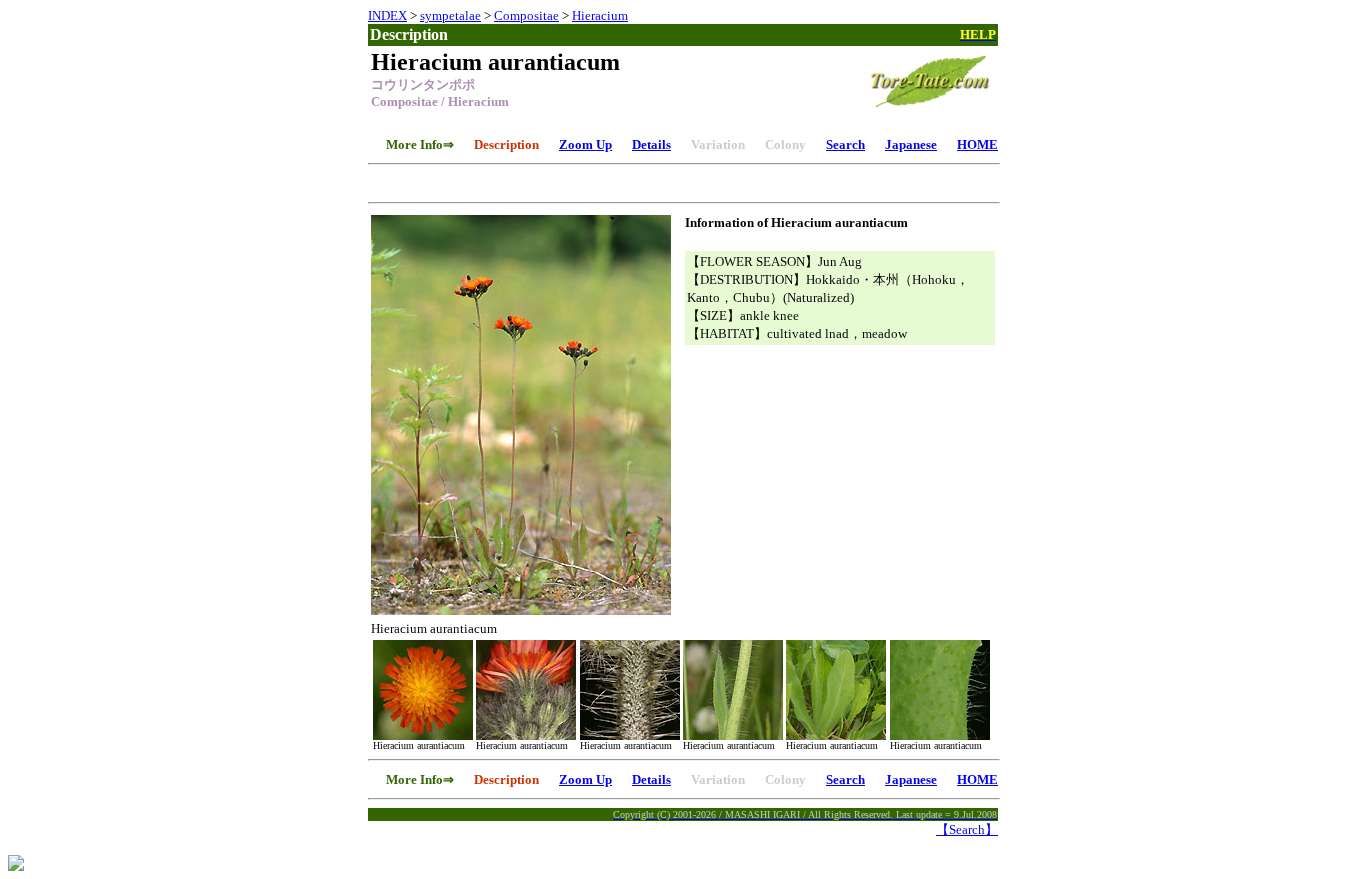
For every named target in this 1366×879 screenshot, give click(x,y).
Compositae (526, 15)
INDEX (387, 15)
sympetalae (450, 15)
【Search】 (967, 829)
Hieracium (600, 15)
